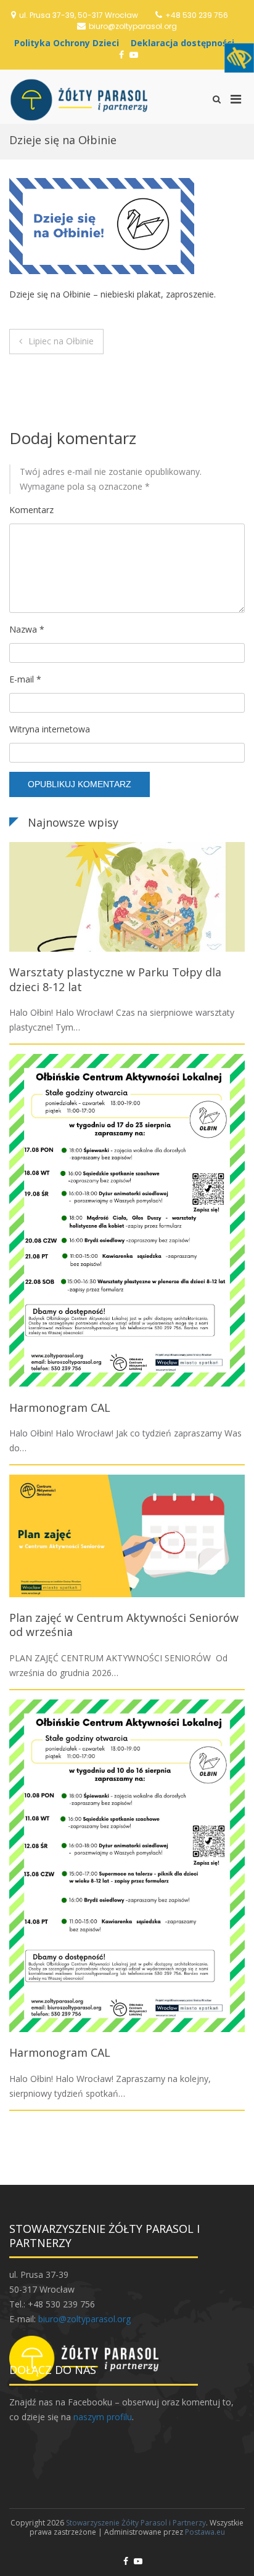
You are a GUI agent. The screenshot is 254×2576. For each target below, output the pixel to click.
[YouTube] (134, 55)
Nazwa (27, 629)
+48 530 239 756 (197, 15)
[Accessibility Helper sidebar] (239, 58)
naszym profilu (103, 2417)
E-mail (25, 679)
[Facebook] (121, 55)
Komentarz (31, 510)
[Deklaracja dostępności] (186, 43)
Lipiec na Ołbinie (61, 341)
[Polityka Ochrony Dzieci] (70, 43)
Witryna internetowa (50, 729)
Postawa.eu (205, 2532)
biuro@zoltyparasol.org (133, 26)
